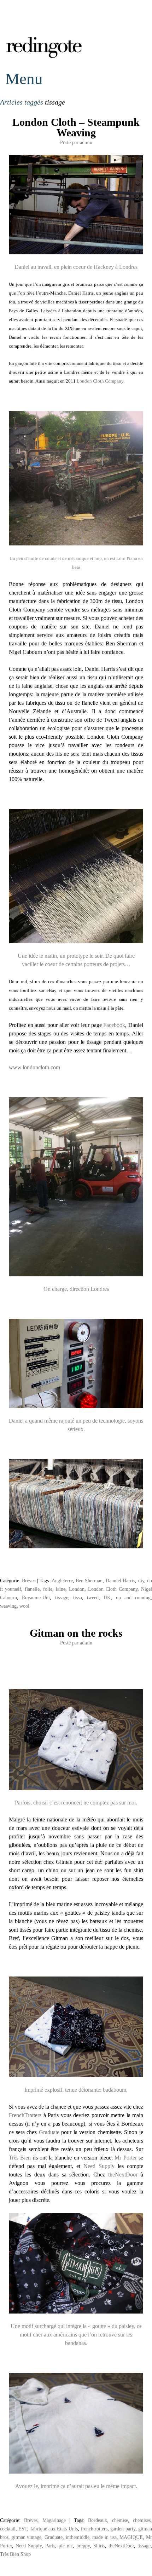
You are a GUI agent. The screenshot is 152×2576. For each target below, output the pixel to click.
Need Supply (99, 2166)
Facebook (114, 1025)
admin (86, 142)
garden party (123, 2529)
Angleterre (62, 1581)
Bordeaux (98, 2520)
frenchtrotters (94, 2529)
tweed (93, 1597)
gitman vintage (27, 2537)
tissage (62, 1597)
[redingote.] (44, 57)
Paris (50, 2546)
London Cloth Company (100, 381)
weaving (8, 1606)
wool (24, 1606)
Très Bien (21, 2158)
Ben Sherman (89, 1581)
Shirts (99, 2546)
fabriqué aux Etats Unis (54, 2529)
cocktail (8, 2529)
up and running (133, 1597)
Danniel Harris (120, 1581)
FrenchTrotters (25, 2115)
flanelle (32, 1589)
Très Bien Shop (15, 2554)
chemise (120, 2520)
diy (141, 1581)
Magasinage (54, 2520)
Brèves (29, 1581)
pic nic (66, 2546)
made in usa (104, 2537)
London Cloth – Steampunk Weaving (76, 127)
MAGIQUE (131, 2537)
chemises (142, 2520)
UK (107, 1597)
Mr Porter (127, 2158)
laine (61, 1589)
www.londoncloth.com (34, 1067)
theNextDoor (124, 2175)
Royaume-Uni (36, 1597)
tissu (78, 1597)
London (77, 1589)
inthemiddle (78, 2537)
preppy (83, 2546)
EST (23, 2529)
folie (48, 1589)
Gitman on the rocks (76, 1633)
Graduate (49, 2132)
